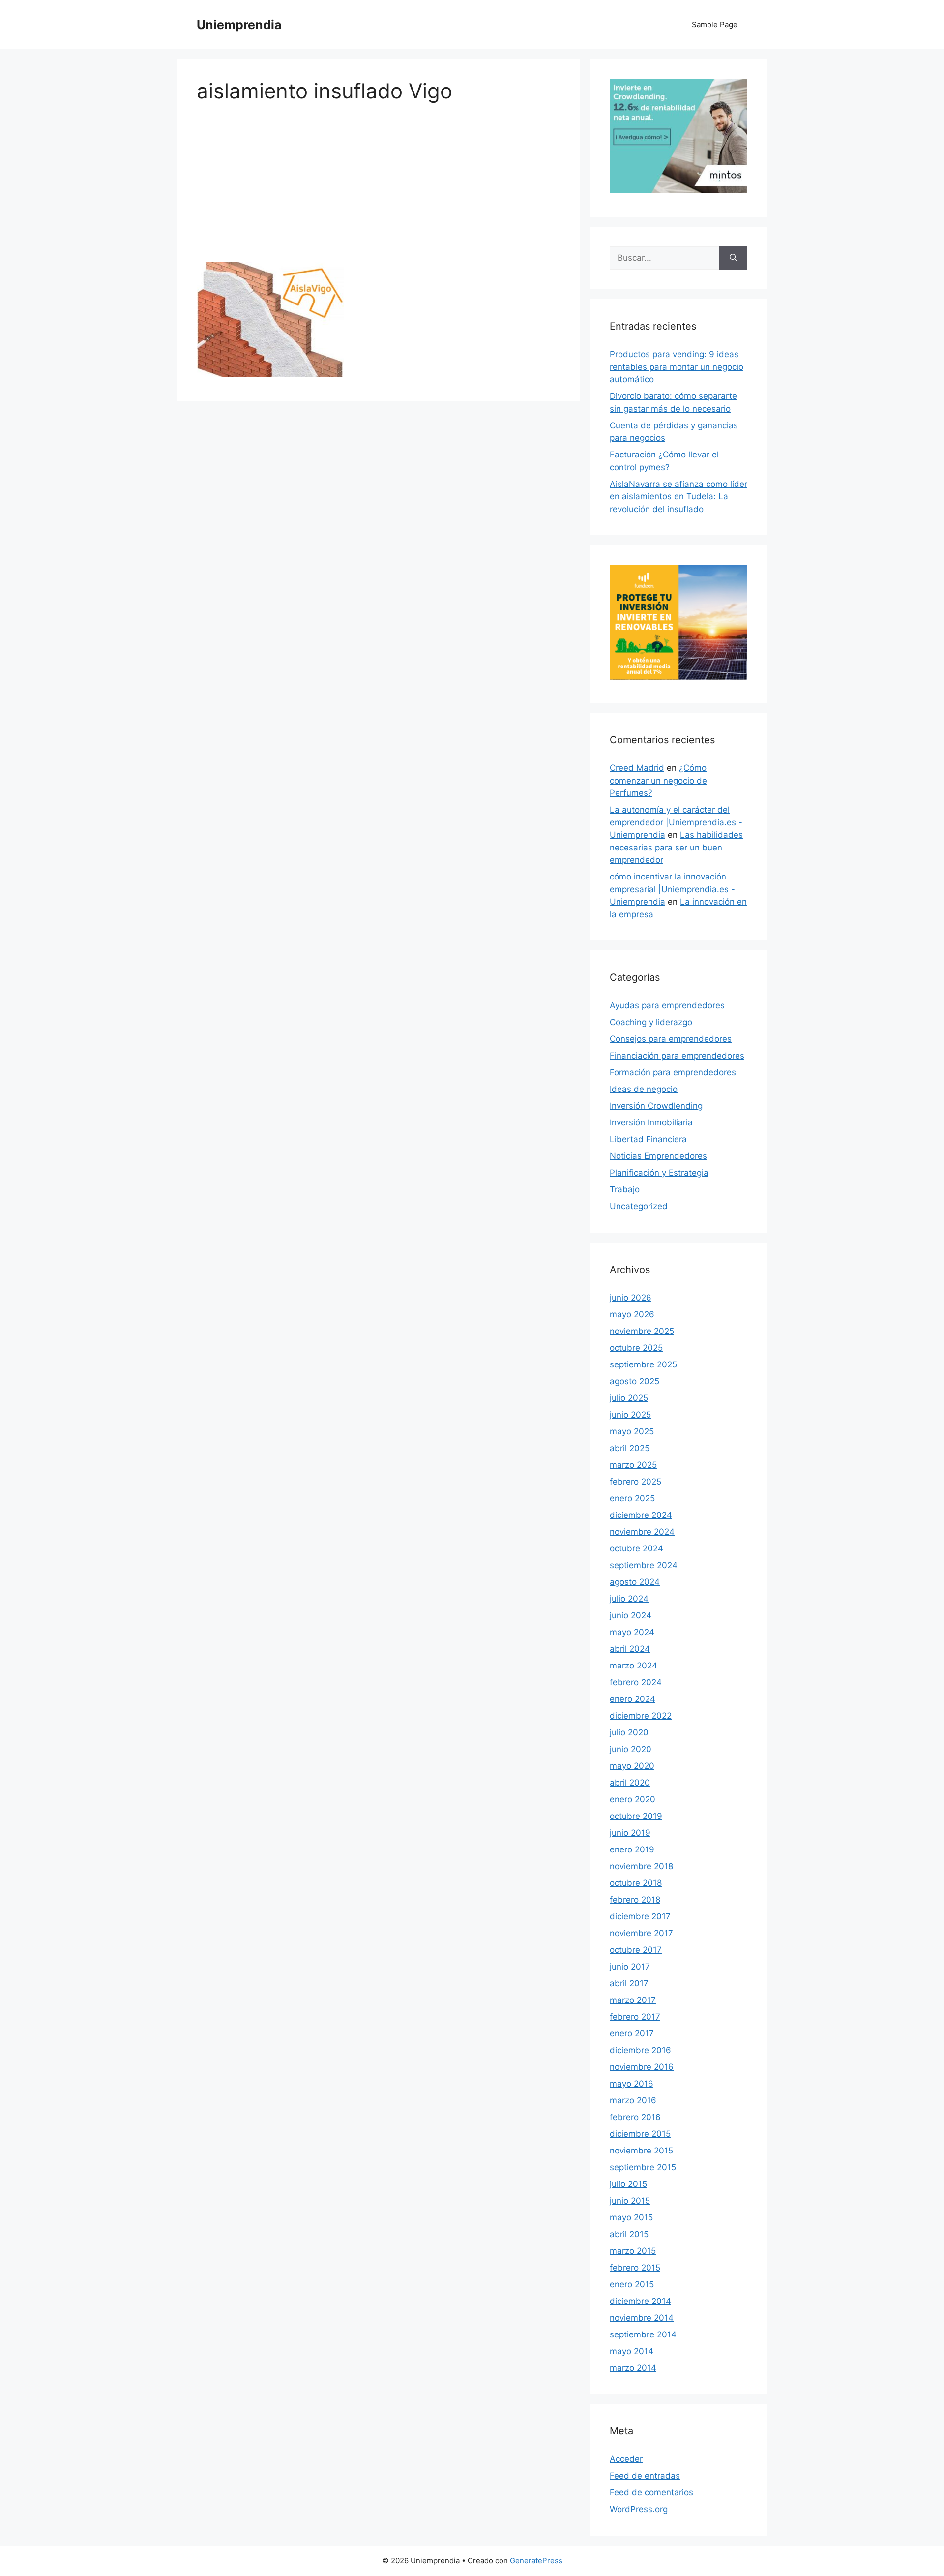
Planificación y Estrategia (659, 1173)
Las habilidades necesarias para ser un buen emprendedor (676, 847)
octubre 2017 (636, 1950)
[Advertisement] (379, 189)
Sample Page (715, 24)
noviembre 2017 (641, 1933)
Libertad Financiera (648, 1139)
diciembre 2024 (641, 1515)
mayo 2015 (631, 2217)
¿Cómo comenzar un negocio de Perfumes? (658, 780)
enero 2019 (632, 1849)
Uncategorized (639, 1206)
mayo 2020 (632, 1766)
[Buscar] (733, 258)
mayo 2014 (632, 2351)
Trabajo (625, 1189)
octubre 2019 (636, 1816)
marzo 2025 (633, 1465)
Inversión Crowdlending (656, 1106)
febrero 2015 (635, 2268)
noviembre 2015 (641, 2151)
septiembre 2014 (643, 2334)
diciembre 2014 (640, 2301)
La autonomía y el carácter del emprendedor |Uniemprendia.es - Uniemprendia (676, 822)
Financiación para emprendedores (677, 1056)
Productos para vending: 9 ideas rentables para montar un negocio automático (677, 367)
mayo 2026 (632, 1314)
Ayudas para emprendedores (667, 1005)
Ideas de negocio (644, 1089)
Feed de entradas (645, 2476)
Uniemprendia (239, 25)
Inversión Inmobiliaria (651, 1122)
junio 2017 (630, 1967)
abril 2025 (630, 1448)
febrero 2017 (635, 2017)
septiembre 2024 (644, 1565)
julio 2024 (629, 1599)
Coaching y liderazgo (651, 1022)
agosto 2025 (634, 1381)
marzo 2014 (633, 2368)
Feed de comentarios (651, 2492)
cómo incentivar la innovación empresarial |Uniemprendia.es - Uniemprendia (672, 889)
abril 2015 (629, 2234)
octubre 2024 (636, 1548)
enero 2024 (633, 1699)
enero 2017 (632, 2033)
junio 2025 (630, 1415)
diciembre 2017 (640, 1916)
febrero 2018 (635, 1900)
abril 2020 (630, 1783)
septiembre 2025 (643, 1364)
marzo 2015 (633, 2251)
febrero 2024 (636, 1682)
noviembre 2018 (641, 1866)
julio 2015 (628, 2184)
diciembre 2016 (640, 2050)
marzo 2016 (633, 2100)
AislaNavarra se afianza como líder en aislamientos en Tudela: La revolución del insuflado (678, 497)
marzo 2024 (634, 1666)
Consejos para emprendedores (671, 1039)
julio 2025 (629, 1398)
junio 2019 (630, 1833)
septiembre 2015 (643, 2167)
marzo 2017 (633, 2000)
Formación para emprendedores (673, 1072)
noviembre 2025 (642, 1331)
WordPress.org (639, 2509)
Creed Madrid (637, 768)
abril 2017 (629, 1983)
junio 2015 (630, 2201)
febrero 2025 (635, 1482)
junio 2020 (631, 1749)
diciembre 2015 (640, 2134)
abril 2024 (630, 1649)
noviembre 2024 (642, 1532)
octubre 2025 (636, 1348)
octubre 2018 (636, 1883)
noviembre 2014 (642, 2318)
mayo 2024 (632, 1632)
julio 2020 (629, 1732)
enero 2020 (633, 1799)
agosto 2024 (635, 1582)
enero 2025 (632, 1498)
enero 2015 (632, 2284)
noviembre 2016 (642, 2067)
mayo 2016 (632, 2084)
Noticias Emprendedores (658, 1156)
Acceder (626, 2459)
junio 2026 (631, 1298)
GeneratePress (536, 2561)
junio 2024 (631, 1615)
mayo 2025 (632, 1431)
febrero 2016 (635, 2117)
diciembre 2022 (641, 1716)
